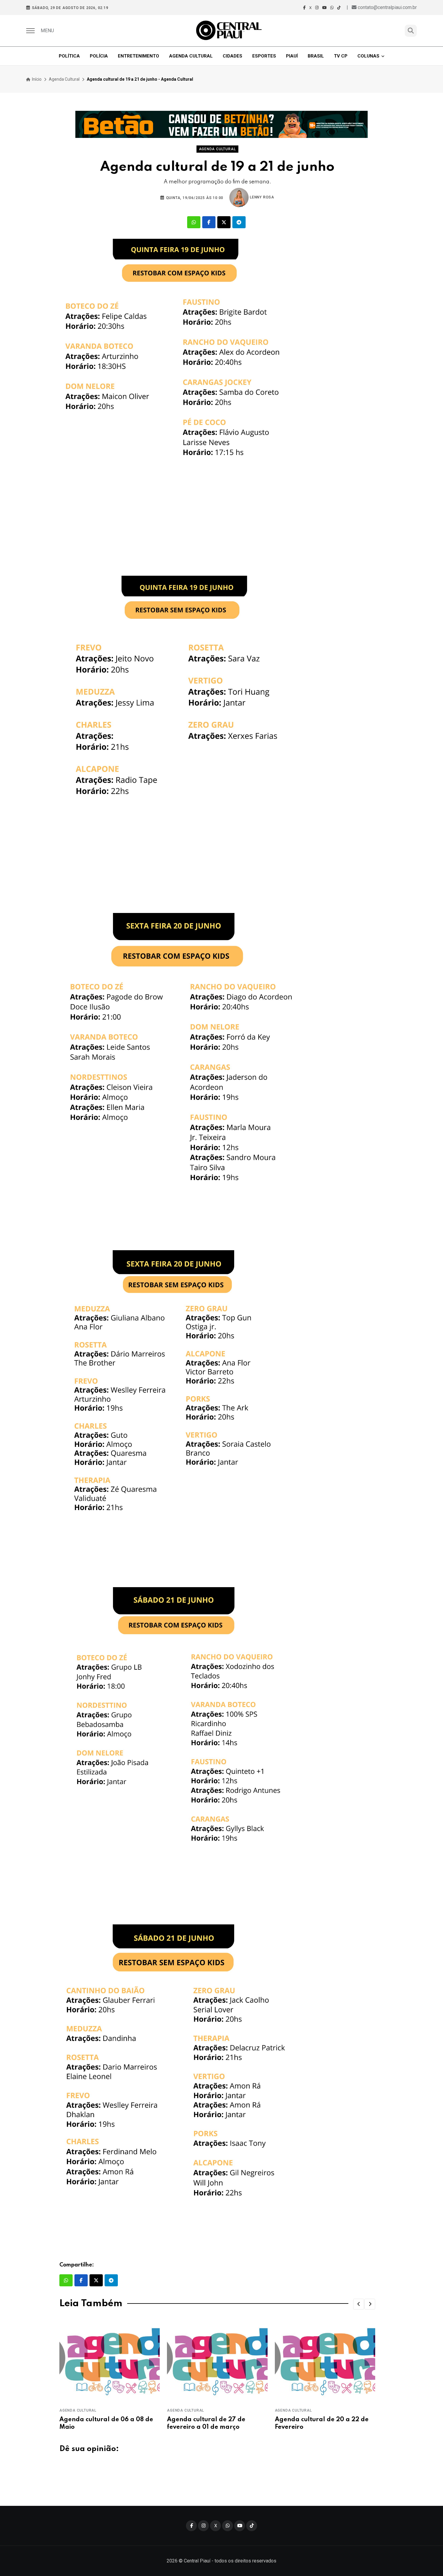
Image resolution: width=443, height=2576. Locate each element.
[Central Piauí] (229, 31)
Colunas (368, 56)
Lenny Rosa (261, 197)
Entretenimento (138, 56)
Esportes (264, 56)
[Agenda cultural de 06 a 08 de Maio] (110, 2361)
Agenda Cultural (191, 56)
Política (69, 56)
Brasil (316, 56)
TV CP (341, 56)
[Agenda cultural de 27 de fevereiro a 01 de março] (217, 2361)
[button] (359, 2304)
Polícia (99, 56)
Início (36, 79)
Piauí (292, 56)
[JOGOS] (222, 124)
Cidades (232, 56)
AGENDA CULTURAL (78, 2410)
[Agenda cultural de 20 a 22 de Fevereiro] (325, 2361)
